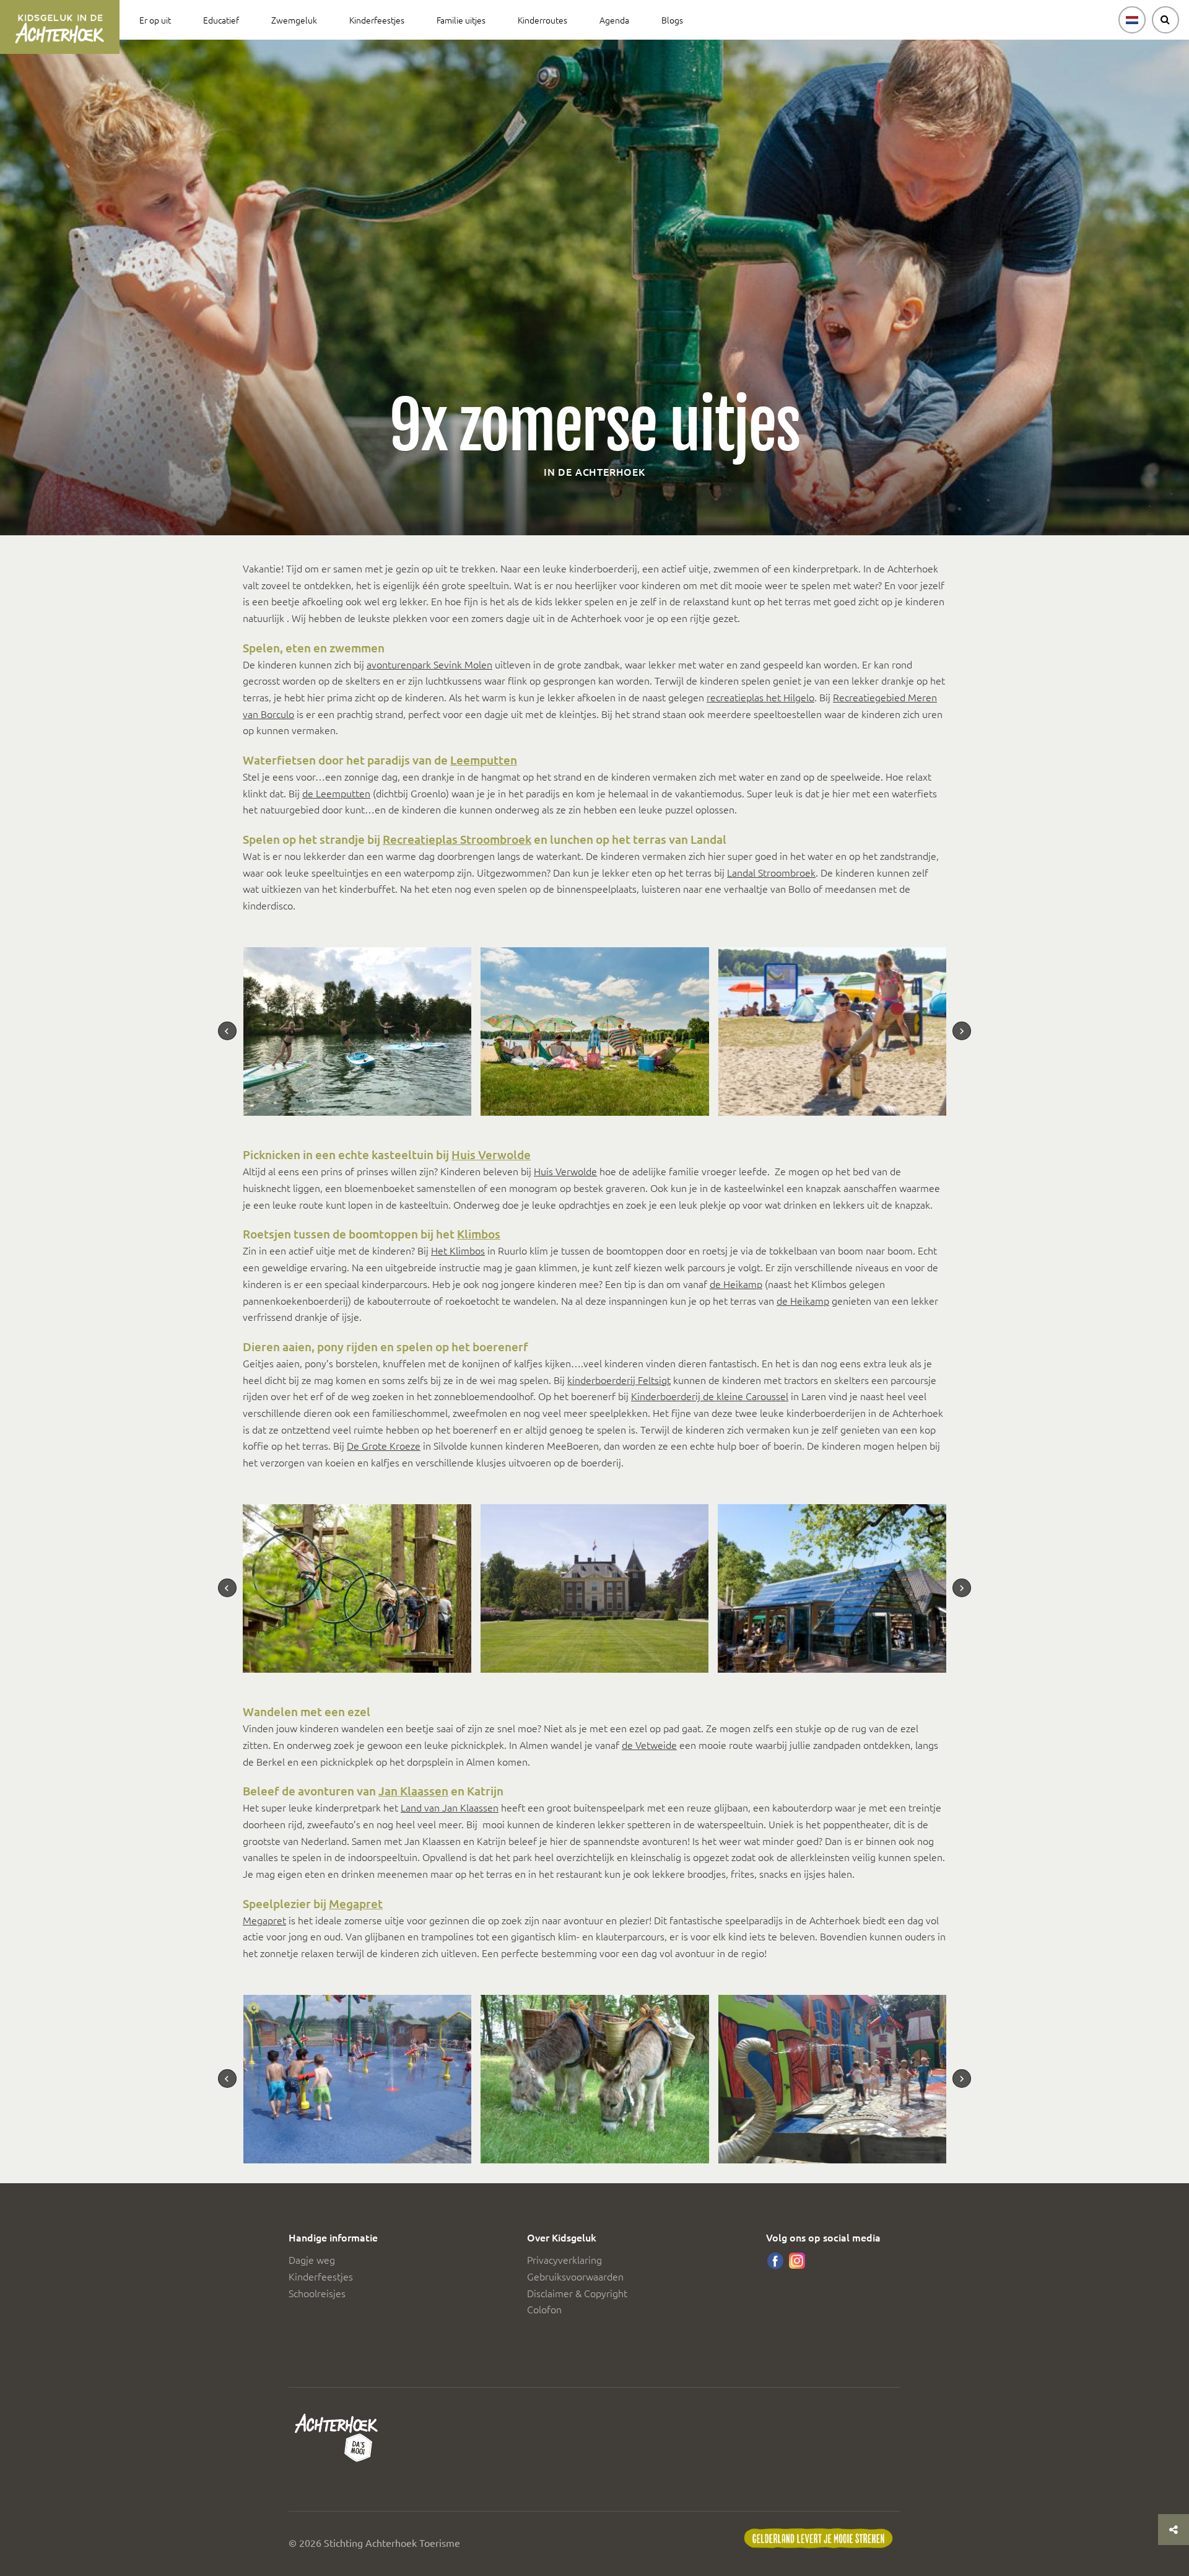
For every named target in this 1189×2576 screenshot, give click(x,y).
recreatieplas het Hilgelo (760, 697)
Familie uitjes (461, 20)
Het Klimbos (458, 1250)
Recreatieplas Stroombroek (457, 839)
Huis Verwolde (491, 1154)
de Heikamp (736, 1284)
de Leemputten (336, 793)
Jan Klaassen (413, 1791)
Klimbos (479, 1234)
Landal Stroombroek (771, 872)
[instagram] (797, 2261)
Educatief (221, 20)
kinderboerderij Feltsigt (619, 1380)
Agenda (614, 20)
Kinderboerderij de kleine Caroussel (710, 1396)
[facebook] (775, 2261)
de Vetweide (649, 1745)
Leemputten (484, 760)
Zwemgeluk (294, 20)
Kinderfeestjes (377, 20)
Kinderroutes (542, 20)
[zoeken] (1165, 20)
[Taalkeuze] (1132, 20)
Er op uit (155, 20)
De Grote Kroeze (384, 1445)
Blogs (672, 20)
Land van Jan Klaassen (450, 1807)
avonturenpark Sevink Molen (429, 664)
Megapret (356, 1904)
